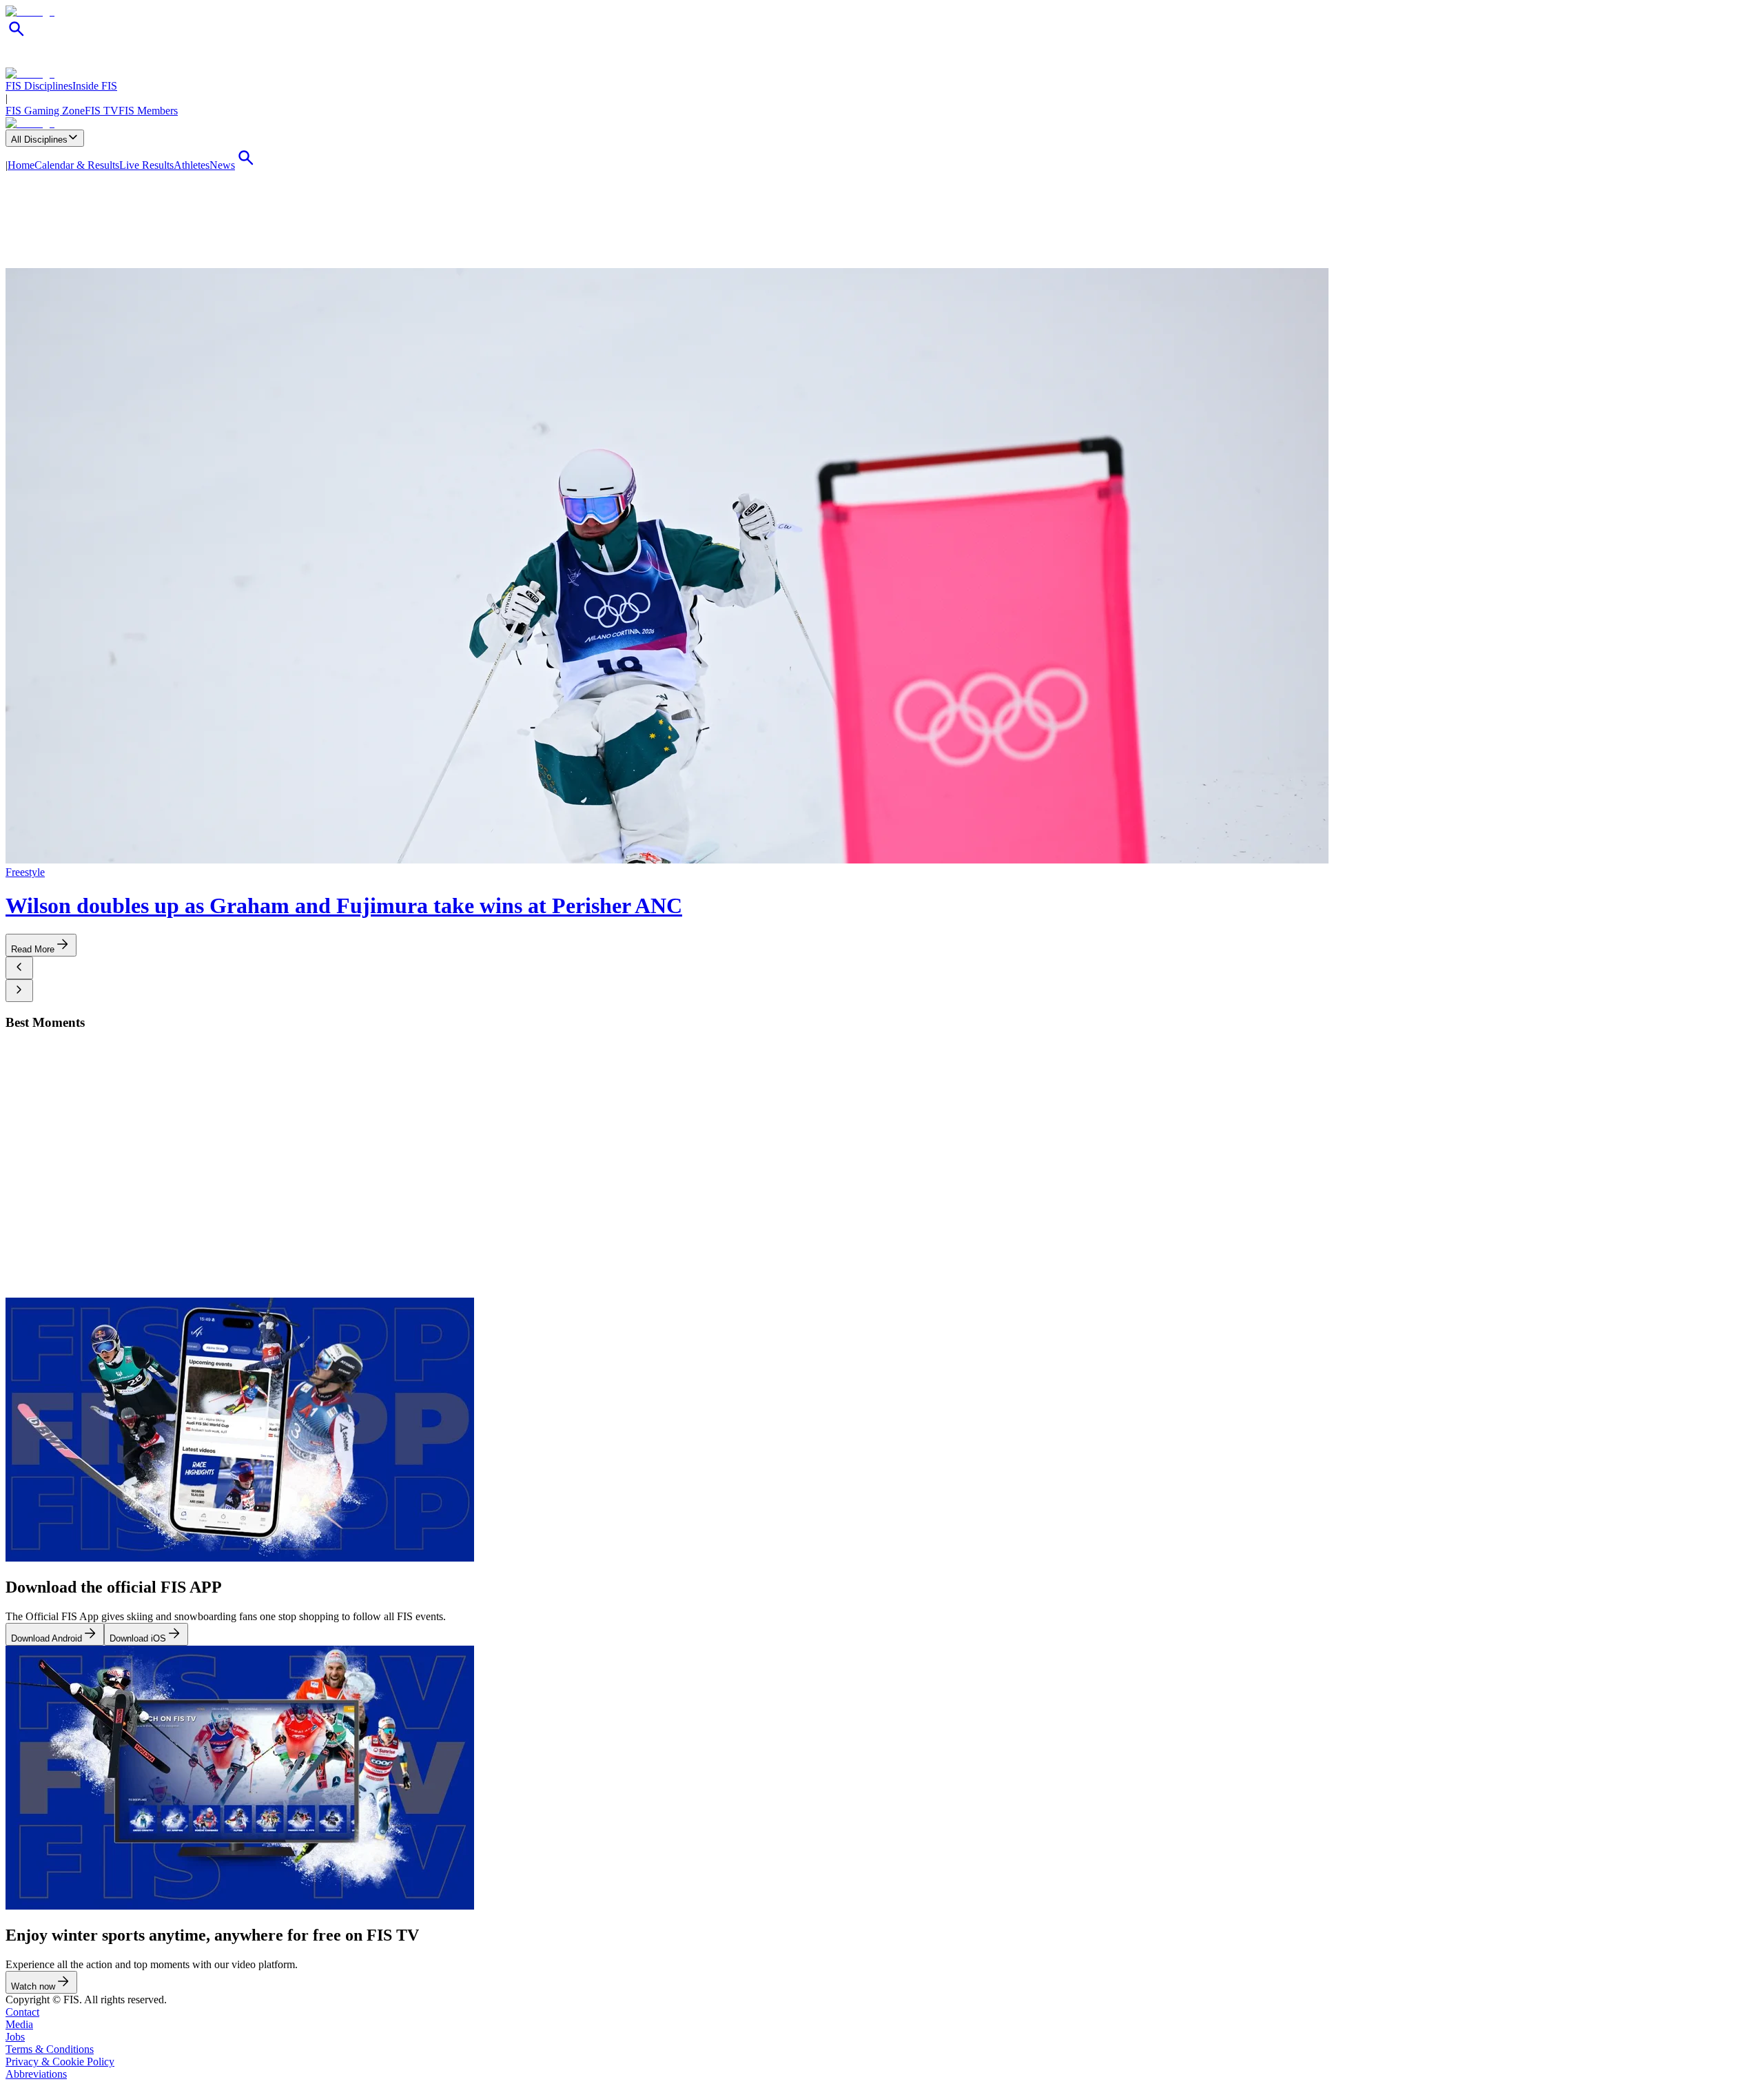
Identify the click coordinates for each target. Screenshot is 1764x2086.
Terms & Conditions (50, 2049)
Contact (22, 2012)
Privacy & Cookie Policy (60, 2062)
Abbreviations (36, 2074)
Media (19, 2024)
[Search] (17, 36)
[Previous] (19, 968)
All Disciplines (39, 140)
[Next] (19, 991)
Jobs (15, 2037)
